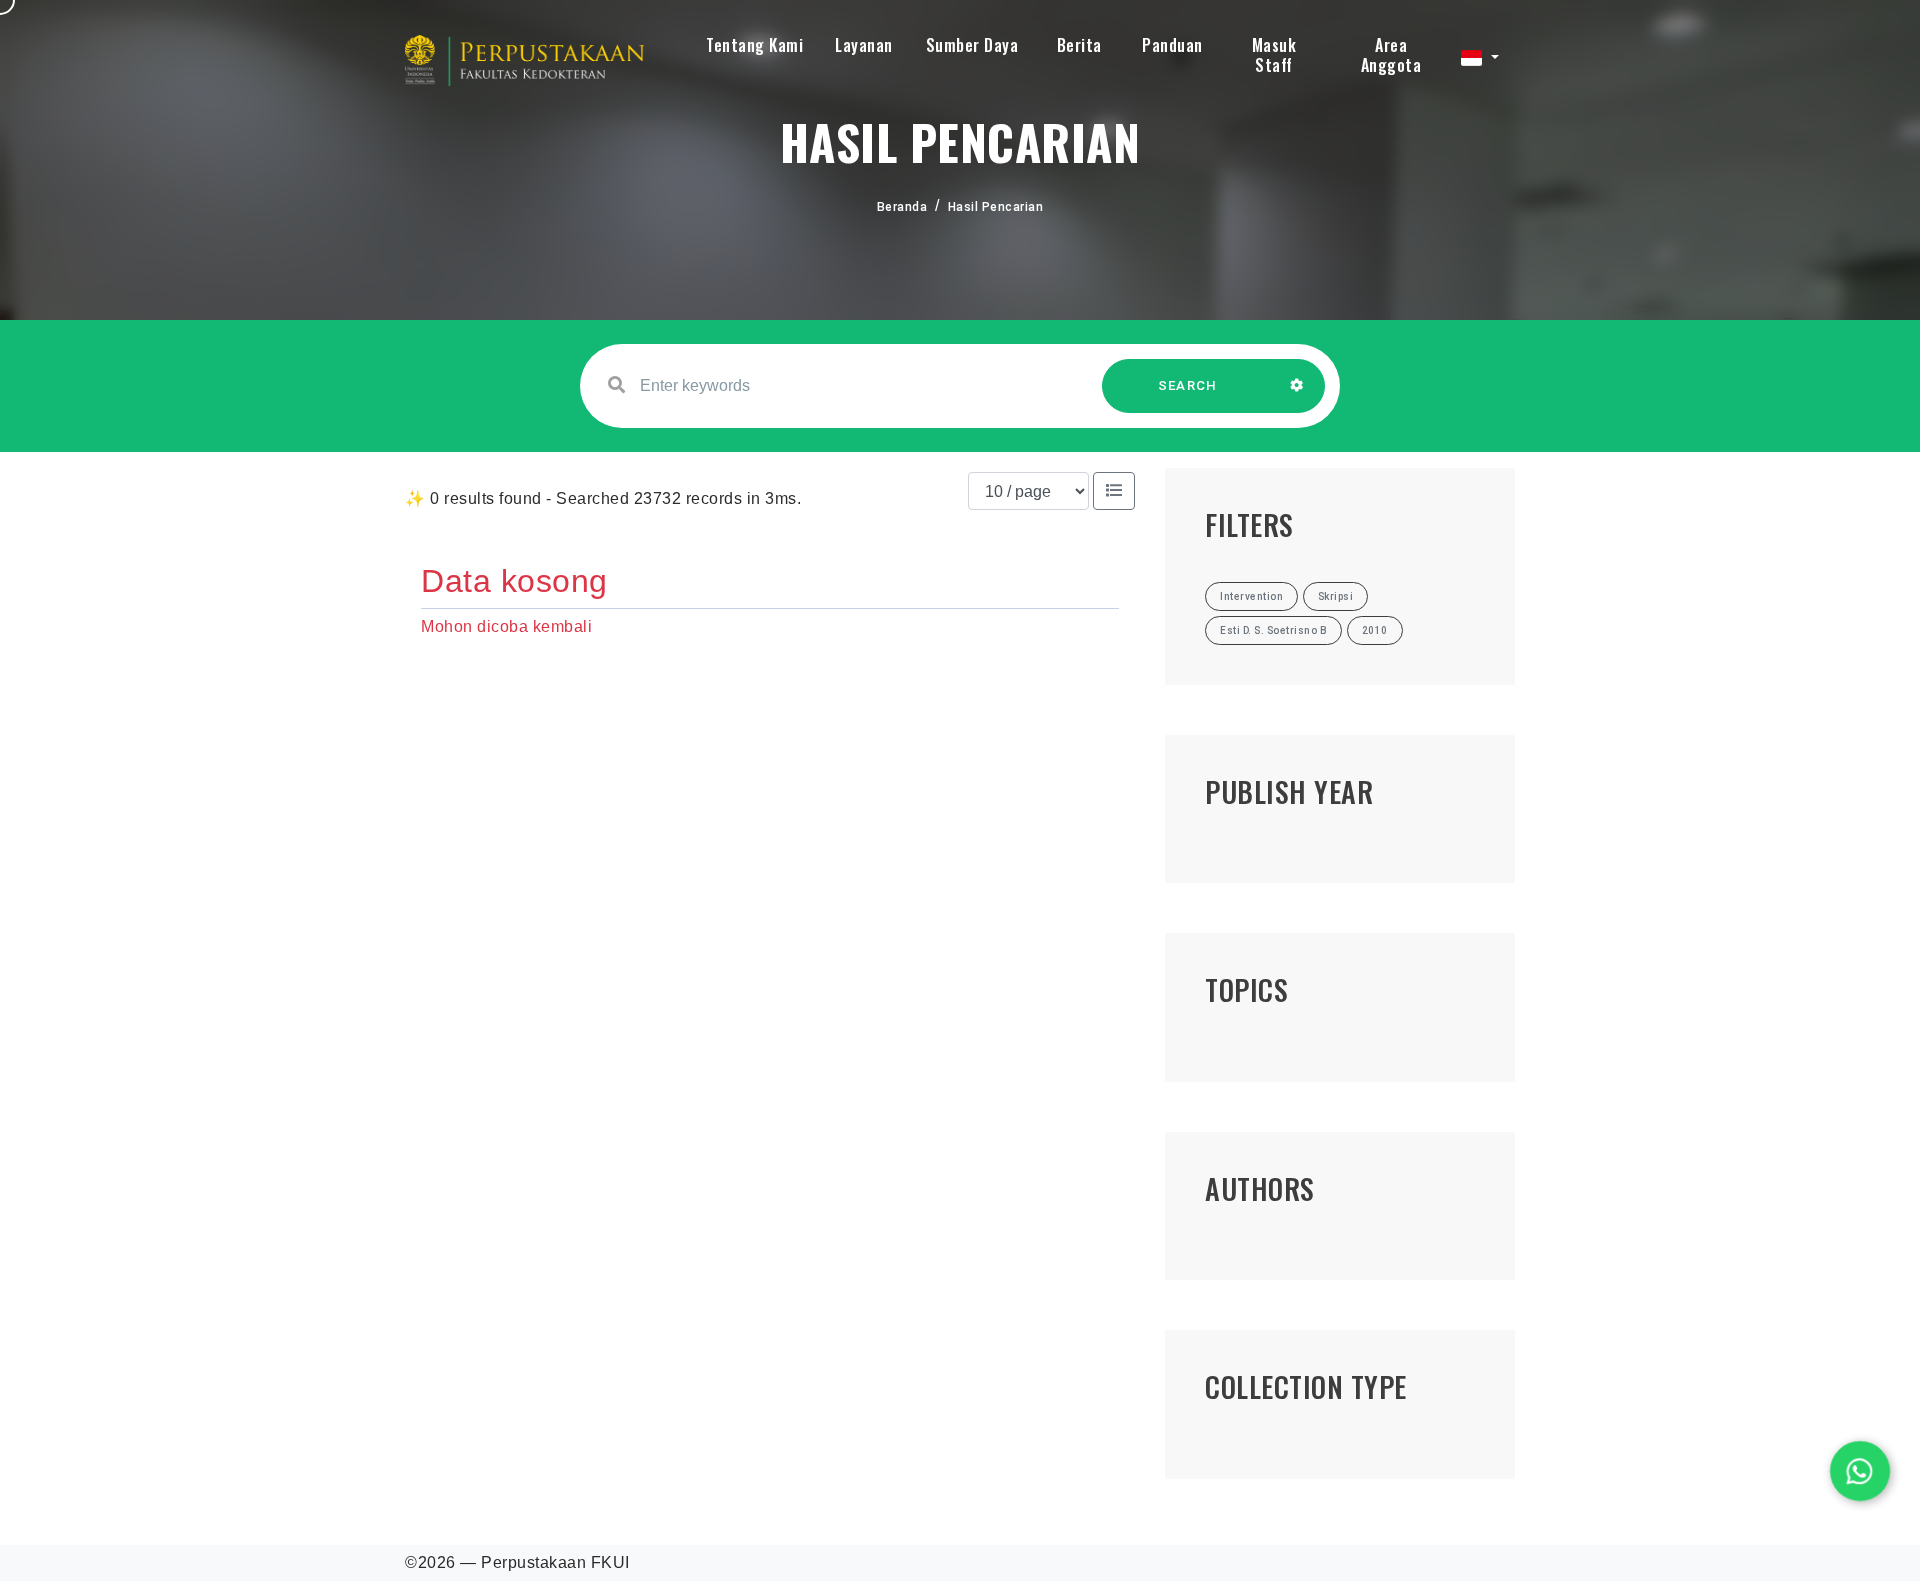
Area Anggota (1391, 55)
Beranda (902, 207)
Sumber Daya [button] (972, 45)
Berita (1079, 45)
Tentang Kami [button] (754, 45)
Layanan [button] (864, 45)
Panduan (1172, 45)
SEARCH (1188, 385)
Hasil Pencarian (996, 207)
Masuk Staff (1274, 55)
